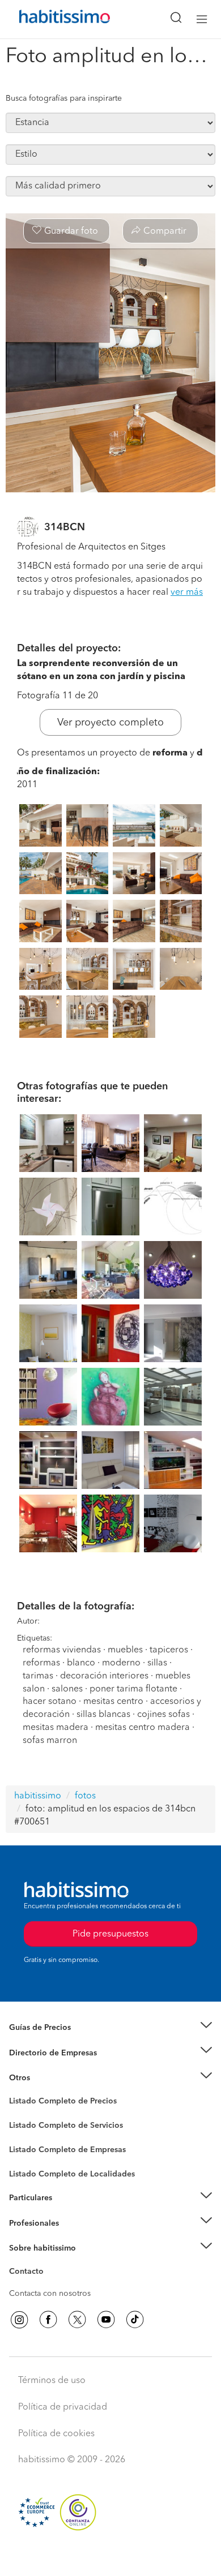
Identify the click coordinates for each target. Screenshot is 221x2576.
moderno (121, 1663)
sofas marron (50, 1741)
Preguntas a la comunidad (56, 2103)
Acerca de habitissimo (49, 2262)
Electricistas (30, 2146)
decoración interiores (104, 1676)
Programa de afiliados (49, 2285)
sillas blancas (103, 1715)
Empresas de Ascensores (54, 2067)
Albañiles (26, 2157)
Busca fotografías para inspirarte (64, 98)
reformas (41, 1663)
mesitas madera (56, 1728)
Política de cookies (56, 2434)
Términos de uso (52, 2381)
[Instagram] (19, 2320)
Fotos (19, 2114)
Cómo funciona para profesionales (72, 2237)
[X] (77, 2320)
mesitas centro (113, 1702)
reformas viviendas (62, 1650)
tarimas (38, 1676)
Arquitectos (30, 2169)
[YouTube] (106, 2320)
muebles (125, 1650)
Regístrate (27, 2223)
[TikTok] (135, 2320)
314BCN (65, 527)
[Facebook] (48, 2320)
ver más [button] (187, 593)
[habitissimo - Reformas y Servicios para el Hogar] (52, 19)
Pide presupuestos (110, 2557)
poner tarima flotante (133, 1689)
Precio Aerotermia (42, 2053)
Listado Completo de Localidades (72, 2174)
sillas (157, 1663)
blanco (81, 1663)
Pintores (24, 2135)
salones (67, 1689)
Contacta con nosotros (50, 2294)
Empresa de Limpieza (48, 2078)
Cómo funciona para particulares (68, 2212)
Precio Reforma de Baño (53, 2041)
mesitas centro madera (143, 1728)
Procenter (26, 2126)
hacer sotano (50, 1702)
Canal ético (29, 2273)
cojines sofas (163, 1715)
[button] (110, 2028)
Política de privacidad (63, 2407)
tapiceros (169, 1650)
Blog (18, 2092)
